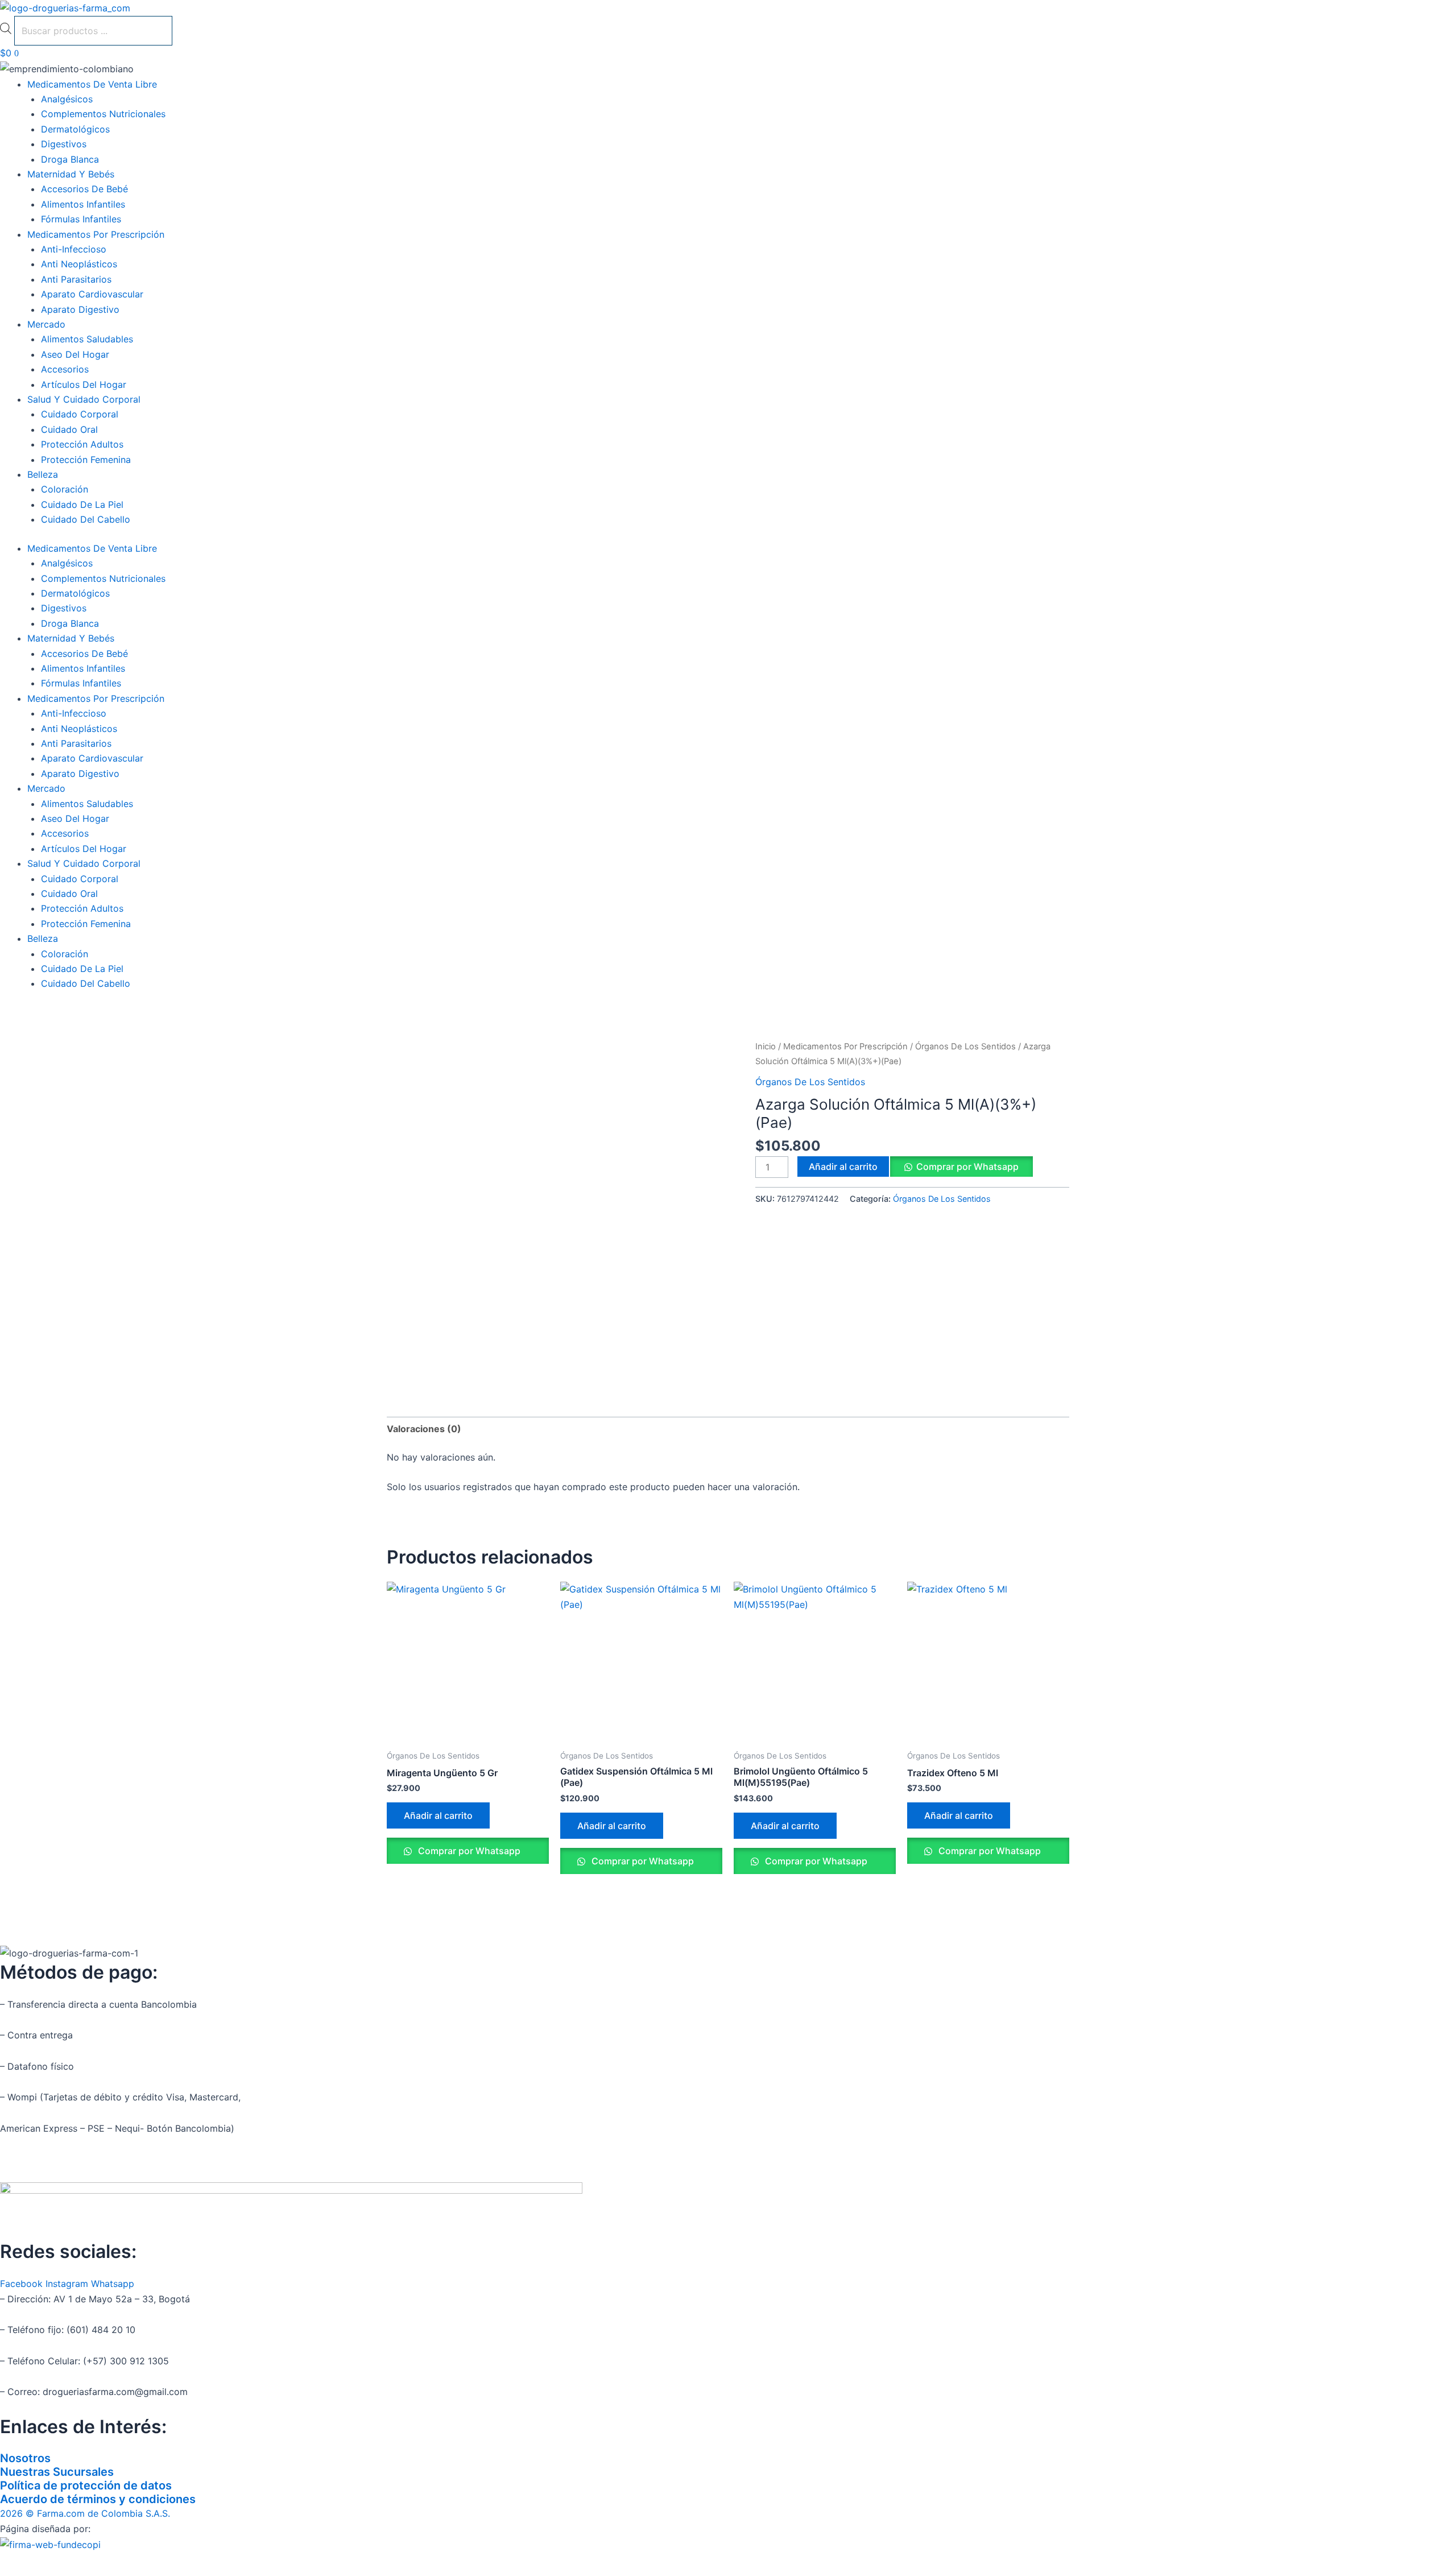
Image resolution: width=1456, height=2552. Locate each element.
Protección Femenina (86, 460)
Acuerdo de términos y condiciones (98, 2499)
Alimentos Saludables (87, 339)
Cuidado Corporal (80, 414)
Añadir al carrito (843, 1167)
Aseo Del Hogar (75, 354)
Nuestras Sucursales (57, 2472)
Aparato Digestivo (80, 309)
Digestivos (64, 144)
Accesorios (65, 369)
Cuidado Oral (69, 429)
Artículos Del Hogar (84, 384)
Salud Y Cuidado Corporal (84, 399)
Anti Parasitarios (76, 279)
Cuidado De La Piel (82, 504)
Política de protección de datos (86, 2485)
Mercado (46, 324)
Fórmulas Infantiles (81, 219)
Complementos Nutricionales (103, 114)
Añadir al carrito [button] (438, 1815)
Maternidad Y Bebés (71, 174)
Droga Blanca (70, 159)
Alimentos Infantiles (83, 204)
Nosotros (25, 2458)
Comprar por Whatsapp (967, 1167)
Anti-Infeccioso (74, 249)
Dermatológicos (75, 129)
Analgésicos (67, 99)
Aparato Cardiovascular (92, 294)
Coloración (65, 489)
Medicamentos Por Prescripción (96, 234)
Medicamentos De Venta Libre (92, 84)
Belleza (43, 474)
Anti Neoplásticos (79, 264)
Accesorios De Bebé (84, 189)
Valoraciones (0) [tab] (424, 1429)
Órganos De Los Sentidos (965, 1047)
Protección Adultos (82, 444)
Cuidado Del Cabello (86, 519)
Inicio (766, 1047)
